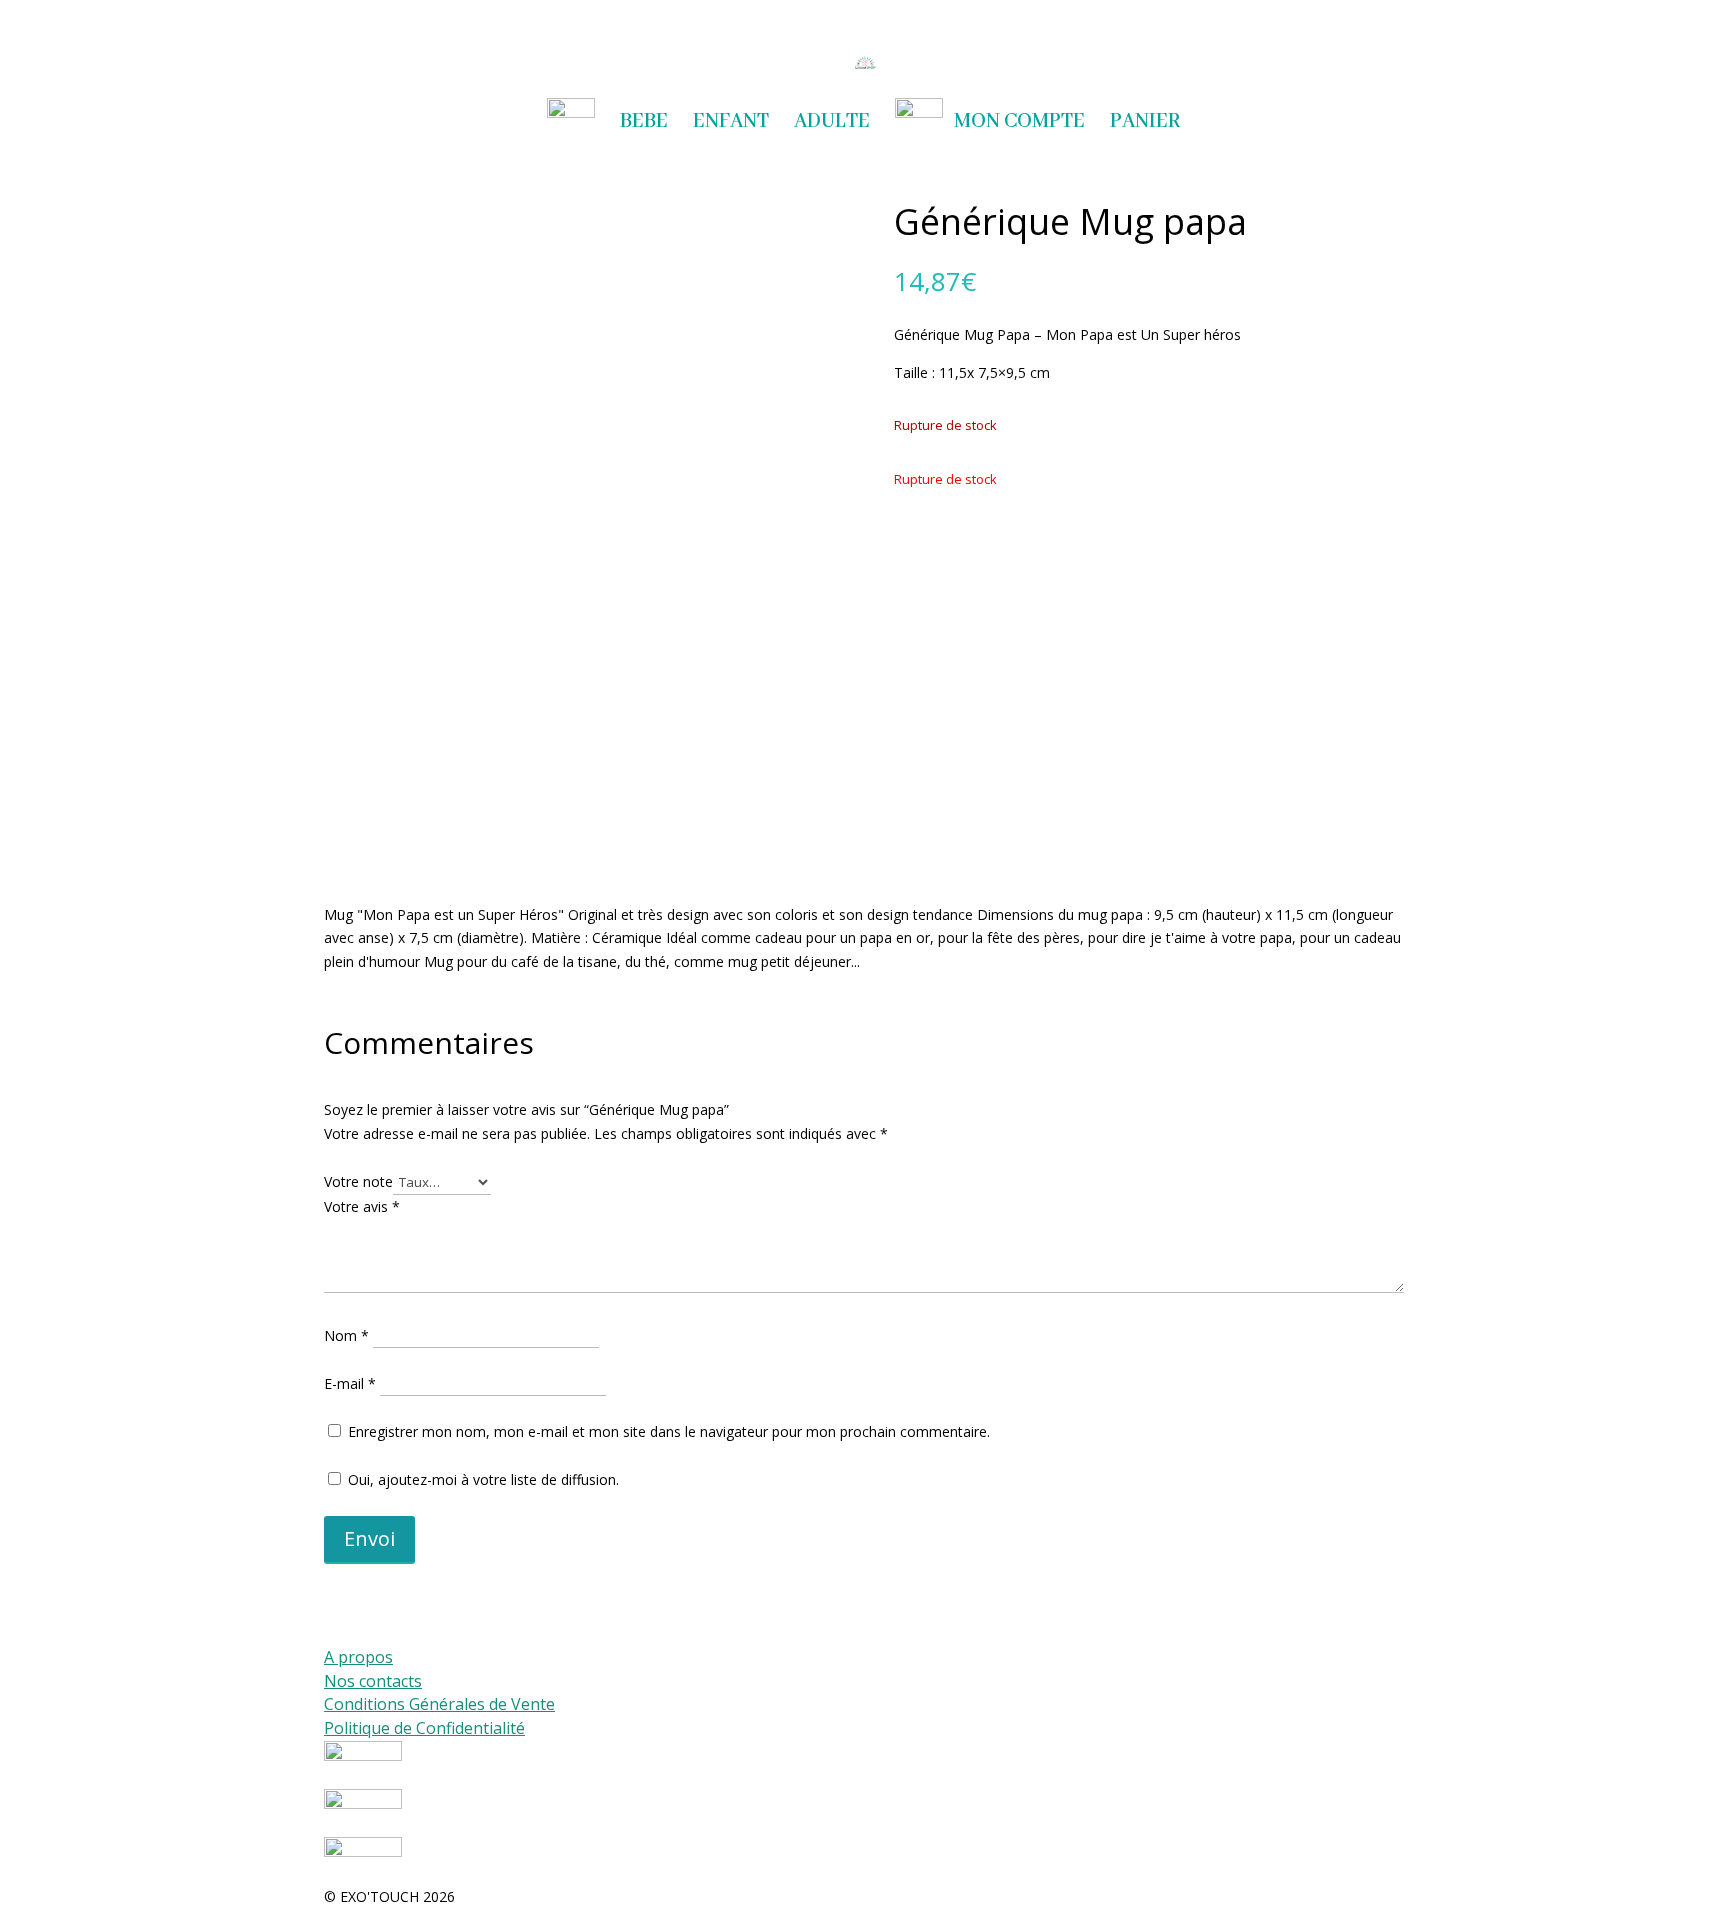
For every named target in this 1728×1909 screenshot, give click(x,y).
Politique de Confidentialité (424, 1728)
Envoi (369, 1538)
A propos (358, 1657)
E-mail (350, 1383)
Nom (346, 1335)
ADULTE (832, 124)
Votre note (358, 1181)
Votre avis (362, 1206)
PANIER (1145, 124)
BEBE (644, 124)
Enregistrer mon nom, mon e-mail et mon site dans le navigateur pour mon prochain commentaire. (669, 1431)
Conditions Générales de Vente (439, 1704)
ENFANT (731, 124)
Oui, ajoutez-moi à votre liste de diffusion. (481, 1479)
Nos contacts (373, 1681)
